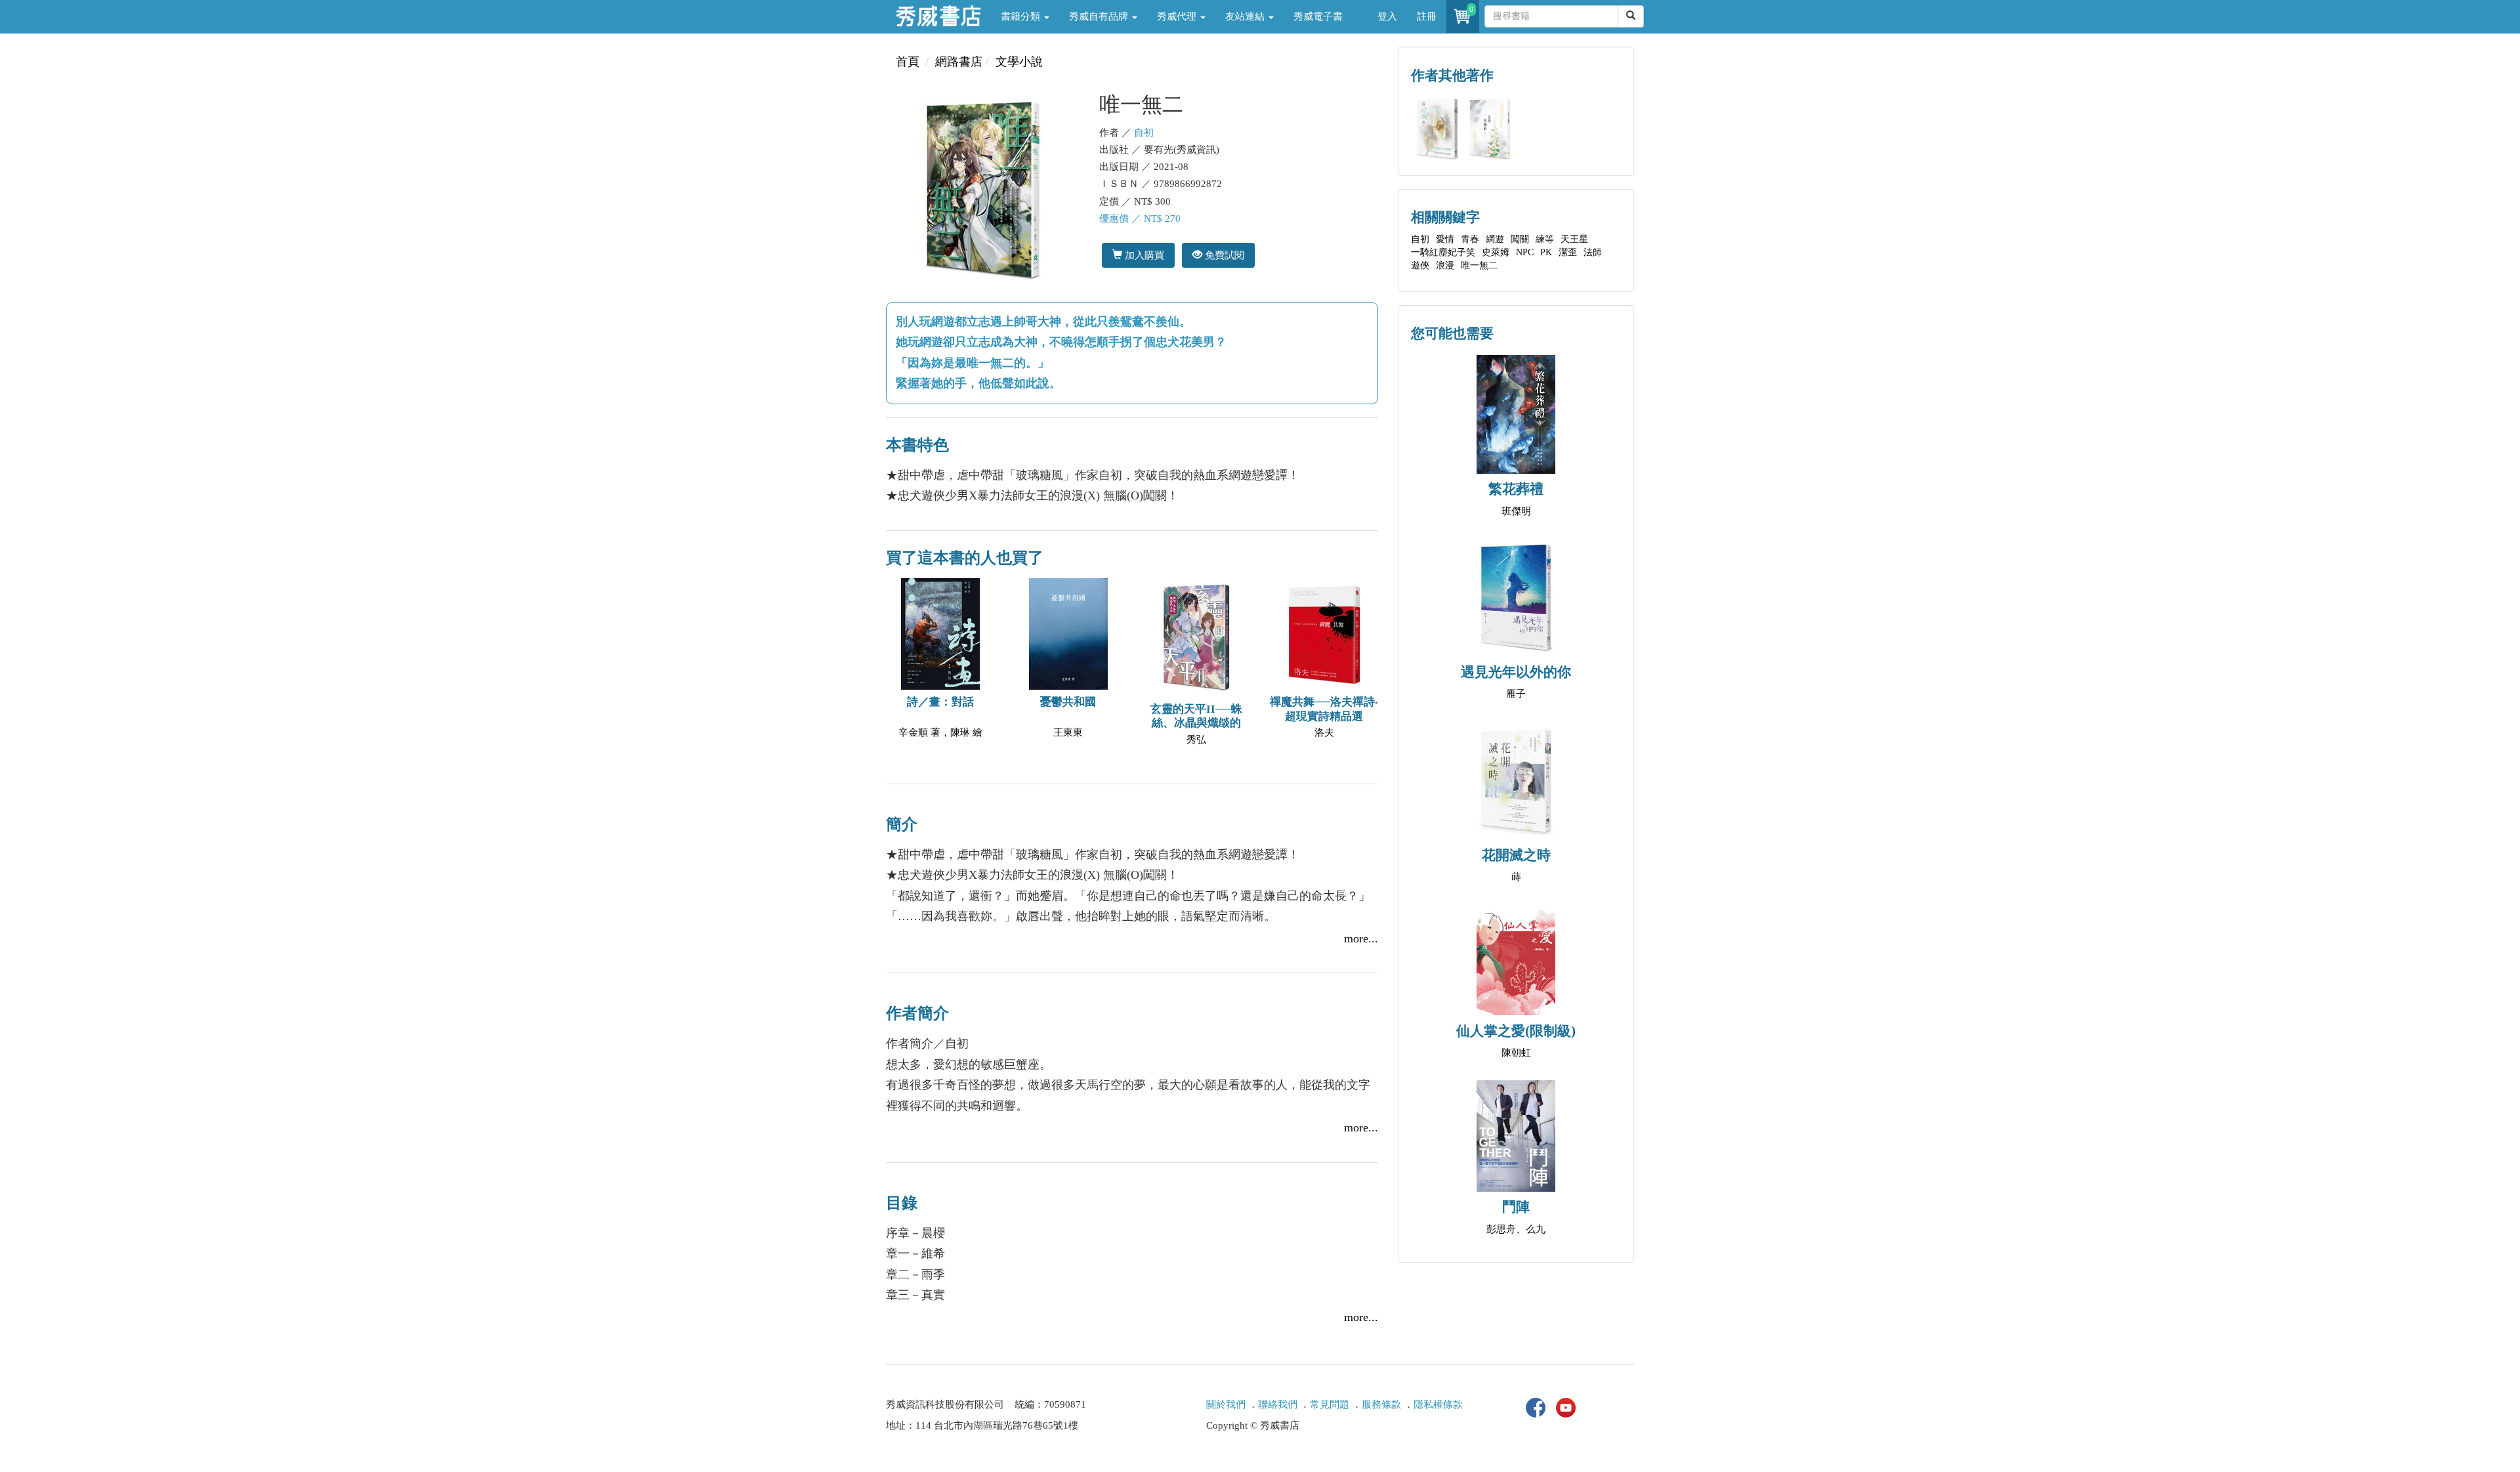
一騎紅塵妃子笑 (1443, 252)
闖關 (1520, 239)
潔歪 (1568, 252)
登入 (1387, 16)
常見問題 (1330, 1404)
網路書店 (959, 62)
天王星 (1574, 239)
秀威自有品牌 (1100, 16)
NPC (1525, 252)
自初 (1144, 133)
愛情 (1445, 239)
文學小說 (1019, 62)
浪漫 (1445, 265)
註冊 (1427, 16)
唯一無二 (1479, 265)
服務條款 (1381, 1404)
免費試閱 (1223, 255)
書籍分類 (1022, 16)
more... (1361, 938)
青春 (1470, 239)
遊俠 (1420, 265)
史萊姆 (1496, 252)
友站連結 (1246, 16)
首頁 (908, 62)
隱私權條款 (1438, 1404)
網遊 (1495, 239)
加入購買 (1143, 255)
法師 (1593, 252)
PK (1546, 252)
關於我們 (1226, 1404)
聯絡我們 (1278, 1404)
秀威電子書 (1318, 16)
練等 (1545, 239)
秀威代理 (1178, 16)
